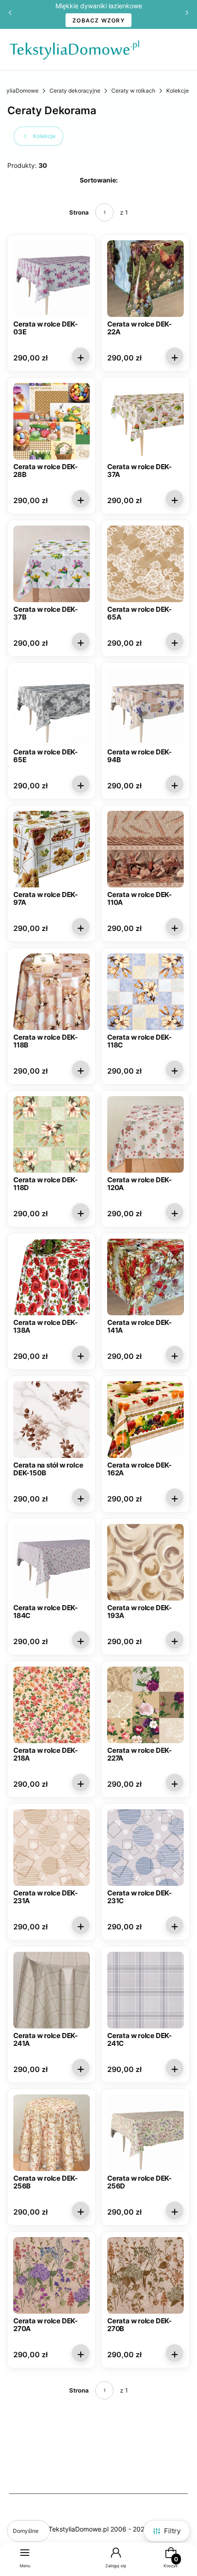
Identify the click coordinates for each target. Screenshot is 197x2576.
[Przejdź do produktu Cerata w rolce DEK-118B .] (52, 992)
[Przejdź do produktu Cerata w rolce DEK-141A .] (145, 1277)
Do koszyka (81, 356)
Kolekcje (178, 91)
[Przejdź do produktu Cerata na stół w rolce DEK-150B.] (52, 1420)
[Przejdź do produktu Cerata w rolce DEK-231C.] (145, 1848)
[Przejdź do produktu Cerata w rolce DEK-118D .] (52, 1134)
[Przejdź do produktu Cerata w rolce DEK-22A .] (145, 279)
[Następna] (187, 14)
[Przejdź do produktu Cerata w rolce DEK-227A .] (145, 1705)
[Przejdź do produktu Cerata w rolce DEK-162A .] (145, 1420)
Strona (79, 212)
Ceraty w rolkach (133, 91)
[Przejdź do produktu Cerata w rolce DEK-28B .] (52, 421)
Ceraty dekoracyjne (75, 91)
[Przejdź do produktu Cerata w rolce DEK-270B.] (145, 2275)
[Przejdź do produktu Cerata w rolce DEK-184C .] (52, 1562)
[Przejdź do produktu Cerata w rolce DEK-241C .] (145, 1990)
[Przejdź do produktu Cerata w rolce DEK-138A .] (52, 1277)
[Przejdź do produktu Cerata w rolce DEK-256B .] (52, 2133)
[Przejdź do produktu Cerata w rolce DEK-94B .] (145, 706)
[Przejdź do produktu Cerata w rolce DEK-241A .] (52, 1990)
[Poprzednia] (10, 14)
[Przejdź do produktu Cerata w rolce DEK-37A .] (145, 421)
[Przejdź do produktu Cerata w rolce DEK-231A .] (52, 1848)
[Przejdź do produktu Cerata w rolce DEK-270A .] (52, 2275)
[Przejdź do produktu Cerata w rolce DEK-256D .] (145, 2133)
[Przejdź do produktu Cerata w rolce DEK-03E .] (52, 279)
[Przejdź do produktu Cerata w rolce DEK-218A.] (52, 1705)
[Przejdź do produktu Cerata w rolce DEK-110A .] (145, 849)
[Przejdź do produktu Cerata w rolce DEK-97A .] (52, 849)
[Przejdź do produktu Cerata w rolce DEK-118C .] (145, 992)
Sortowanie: (99, 180)
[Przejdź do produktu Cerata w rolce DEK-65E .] (52, 706)
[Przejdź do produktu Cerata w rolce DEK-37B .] (52, 564)
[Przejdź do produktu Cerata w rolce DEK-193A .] (145, 1562)
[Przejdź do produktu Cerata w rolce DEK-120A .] (145, 1134)
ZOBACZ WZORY (98, 20)
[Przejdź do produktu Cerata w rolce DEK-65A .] (145, 564)
